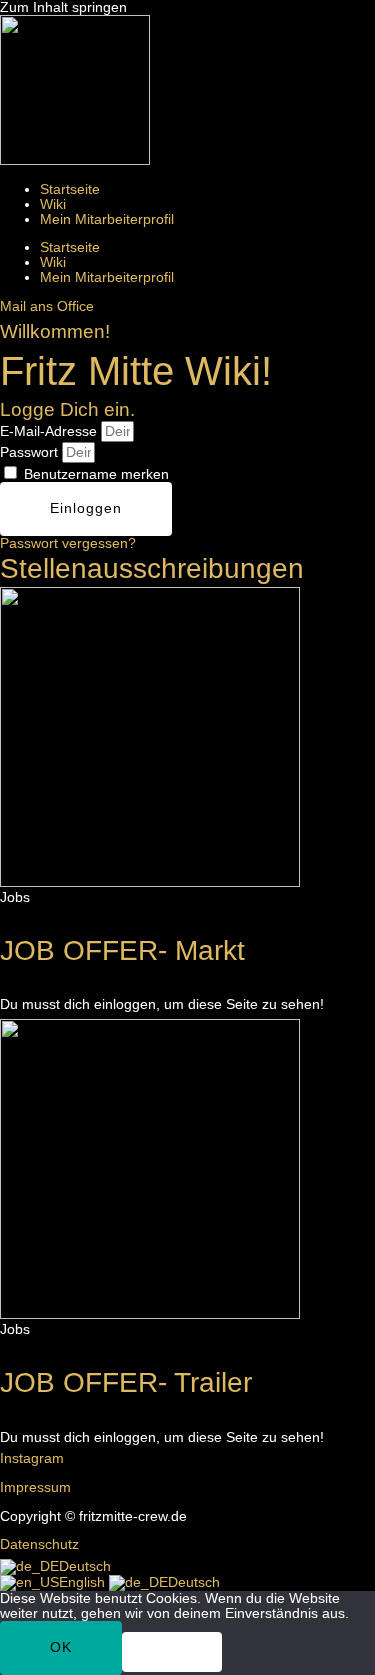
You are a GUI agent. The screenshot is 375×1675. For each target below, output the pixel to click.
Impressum (35, 1487)
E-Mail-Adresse (48, 431)
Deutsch (85, 1566)
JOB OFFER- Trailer (126, 1382)
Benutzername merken (94, 474)
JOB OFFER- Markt (122, 950)
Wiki (53, 204)
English (84, 1582)
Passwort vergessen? (68, 543)
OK (61, 1647)
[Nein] (172, 1652)
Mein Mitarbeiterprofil (107, 219)
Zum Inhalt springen (63, 7)
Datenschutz (39, 1544)
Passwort (29, 452)
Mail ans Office (47, 306)
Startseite (70, 189)
